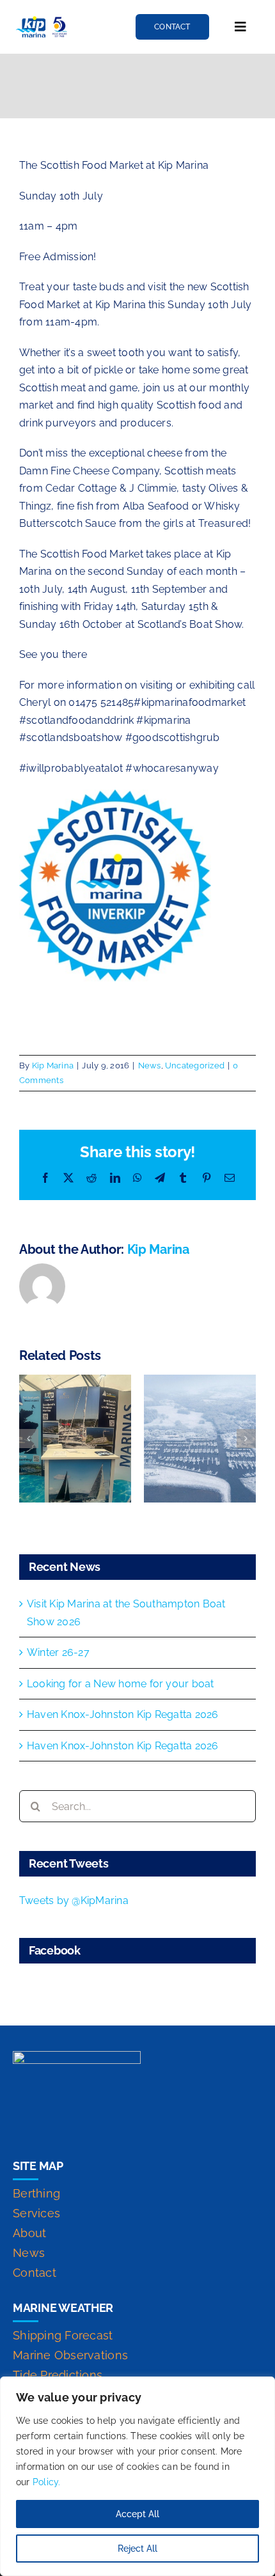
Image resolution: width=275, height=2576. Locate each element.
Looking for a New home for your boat (121, 1684)
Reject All (137, 2549)
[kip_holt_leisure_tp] (42, 20)
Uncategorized (195, 1066)
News (150, 1066)
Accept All (137, 2514)
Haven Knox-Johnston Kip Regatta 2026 (123, 1714)
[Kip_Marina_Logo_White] (77, 2056)
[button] (29, 1439)
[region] (137, 2476)
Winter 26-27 (58, 1652)
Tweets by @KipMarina (74, 1901)
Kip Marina (53, 1066)
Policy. (47, 2482)
